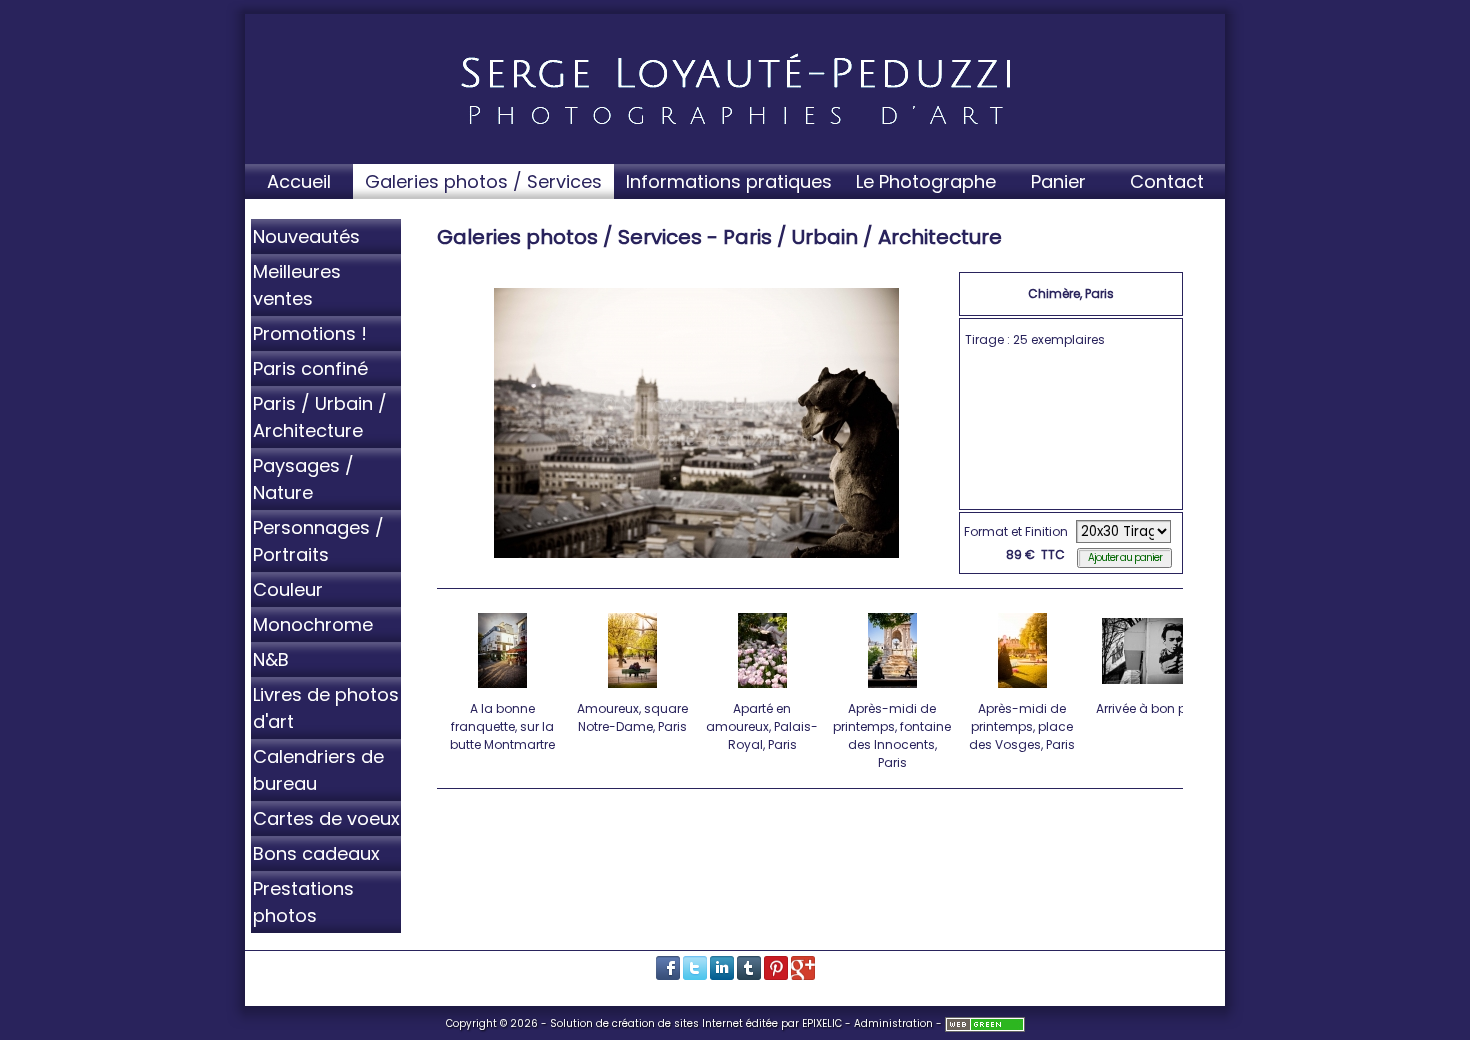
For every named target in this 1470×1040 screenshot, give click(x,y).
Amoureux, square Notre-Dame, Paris (632, 717)
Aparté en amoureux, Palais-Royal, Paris (762, 726)
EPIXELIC (822, 1023)
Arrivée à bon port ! (1152, 708)
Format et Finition (1016, 531)
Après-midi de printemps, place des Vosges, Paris (1022, 726)
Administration (893, 1023)
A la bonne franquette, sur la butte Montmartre (502, 726)
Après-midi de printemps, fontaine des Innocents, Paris (892, 735)
